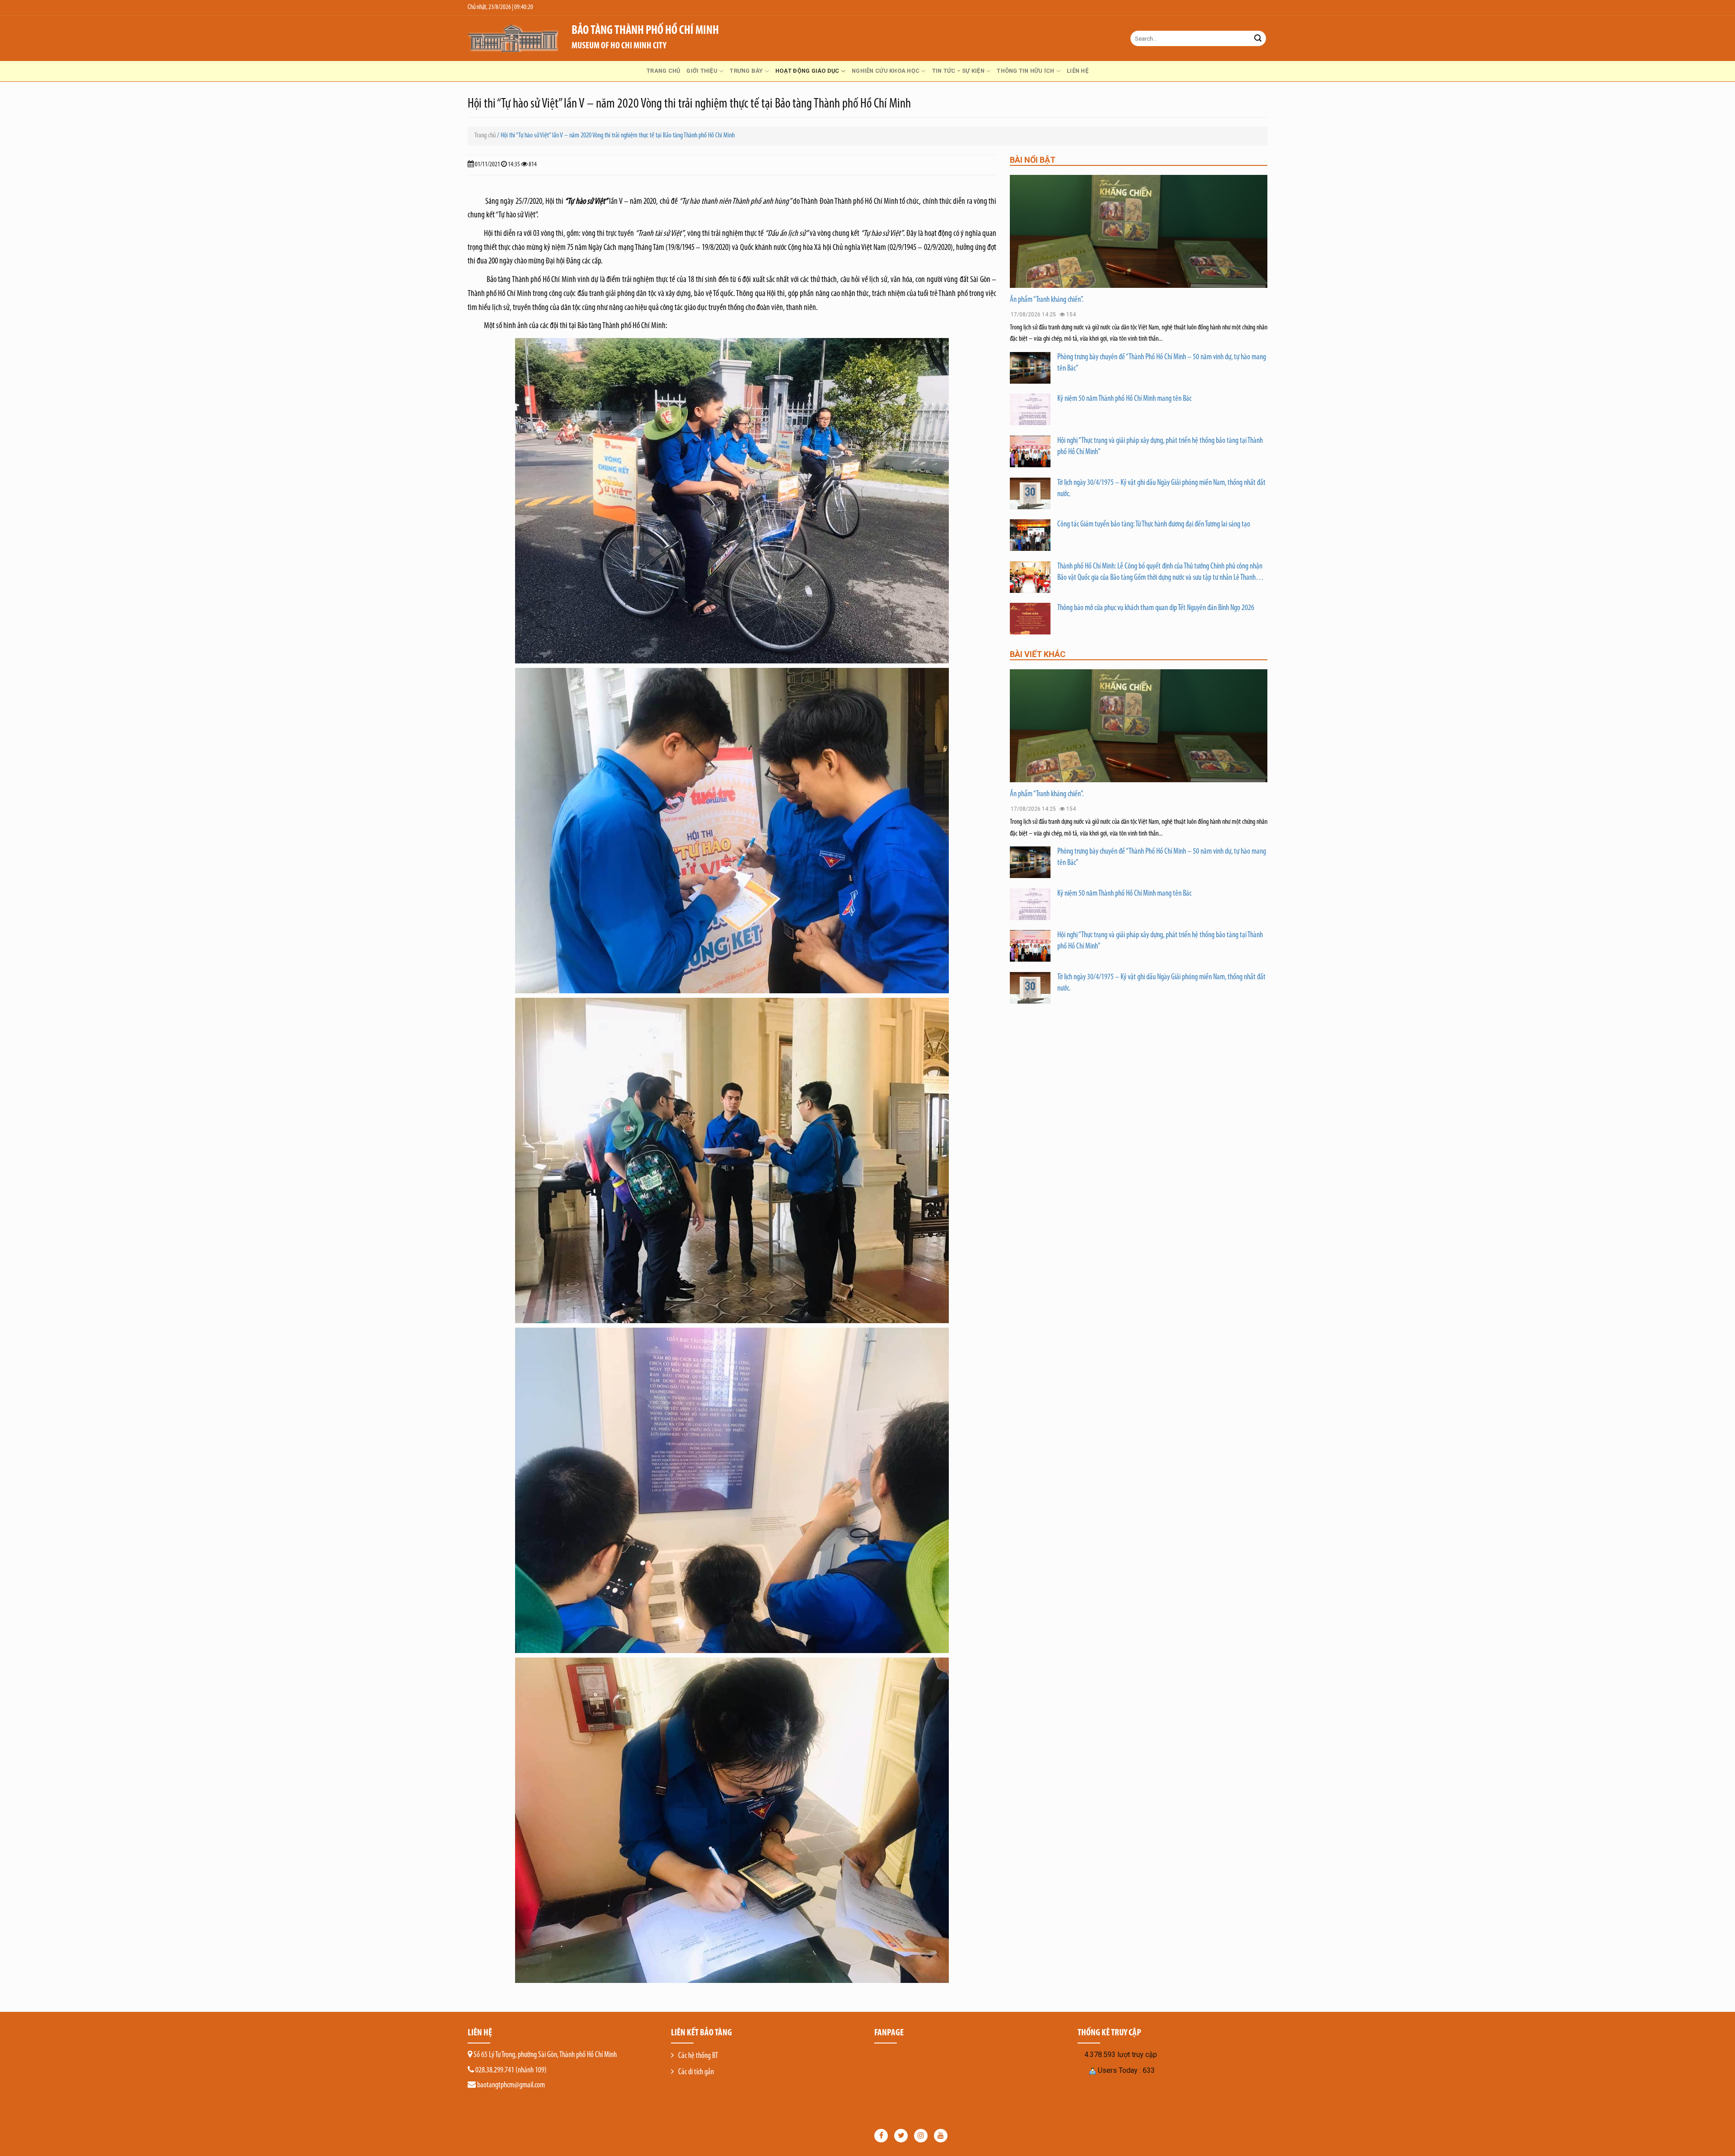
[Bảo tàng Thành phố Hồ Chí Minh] (513, 38)
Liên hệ (1078, 71)
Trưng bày (746, 71)
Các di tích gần (696, 2072)
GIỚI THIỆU (702, 71)
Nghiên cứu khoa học (886, 71)
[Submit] (1258, 38)
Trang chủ (663, 71)
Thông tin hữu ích (1025, 71)
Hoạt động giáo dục (807, 71)
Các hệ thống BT (698, 2056)
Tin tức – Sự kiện (958, 71)
